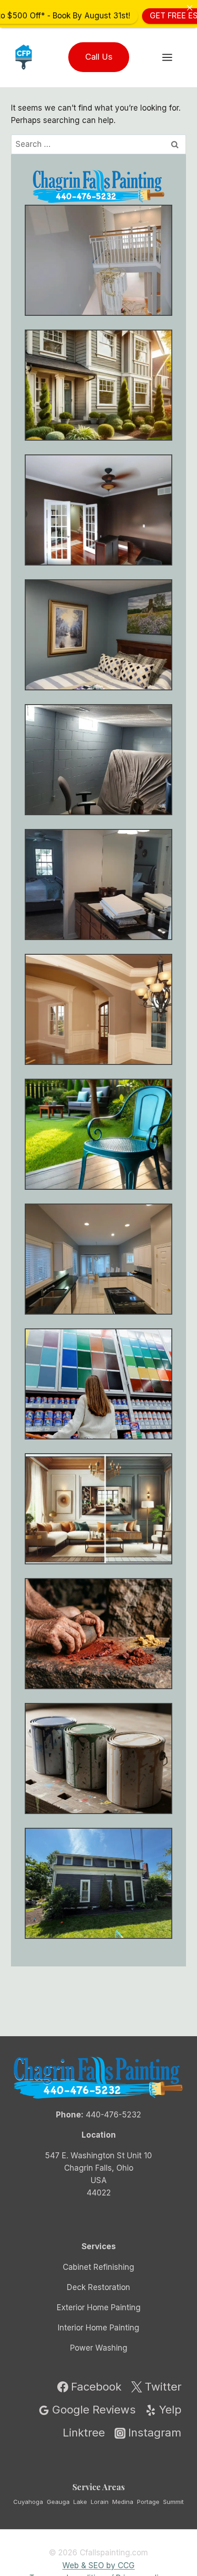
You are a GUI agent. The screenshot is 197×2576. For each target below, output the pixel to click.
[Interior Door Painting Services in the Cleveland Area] (98, 510)
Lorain (100, 2501)
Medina (123, 2501)
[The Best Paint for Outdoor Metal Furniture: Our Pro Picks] (98, 1134)
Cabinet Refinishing (98, 2267)
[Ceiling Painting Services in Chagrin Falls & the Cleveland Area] (98, 1009)
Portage (148, 2501)
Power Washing (99, 2348)
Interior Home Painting (98, 2328)
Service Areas (98, 2486)
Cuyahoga (28, 2501)
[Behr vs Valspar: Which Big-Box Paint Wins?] (98, 1384)
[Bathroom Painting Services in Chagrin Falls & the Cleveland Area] (98, 885)
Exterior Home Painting (99, 2307)
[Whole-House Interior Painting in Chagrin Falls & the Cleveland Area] (98, 385)
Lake (80, 2501)
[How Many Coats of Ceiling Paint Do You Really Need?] (98, 1259)
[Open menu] (172, 57)
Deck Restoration (98, 2287)
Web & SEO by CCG (98, 2565)
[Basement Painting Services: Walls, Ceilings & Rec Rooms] (98, 760)
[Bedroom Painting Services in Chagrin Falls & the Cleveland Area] (98, 635)
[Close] (189, 8)
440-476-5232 (113, 2115)
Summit (173, 2501)
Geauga (58, 2501)
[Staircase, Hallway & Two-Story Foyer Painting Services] (98, 260)
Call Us (99, 57)
